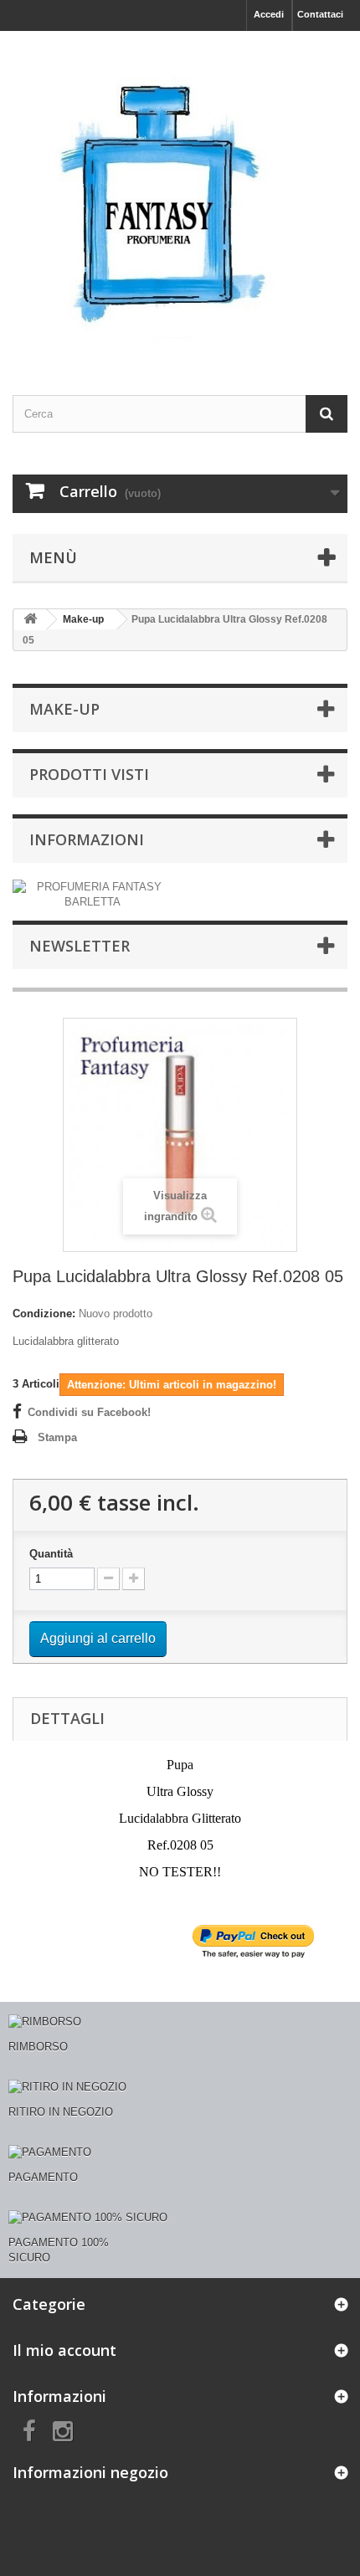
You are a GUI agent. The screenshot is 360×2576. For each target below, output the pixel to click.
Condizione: (44, 1314)
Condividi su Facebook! (89, 1412)
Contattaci (320, 14)
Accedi (269, 14)
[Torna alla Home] (30, 620)
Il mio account (64, 2350)
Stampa (57, 1437)
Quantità (51, 1554)
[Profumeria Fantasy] (180, 198)
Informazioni (87, 839)
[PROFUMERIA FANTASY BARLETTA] (93, 893)
